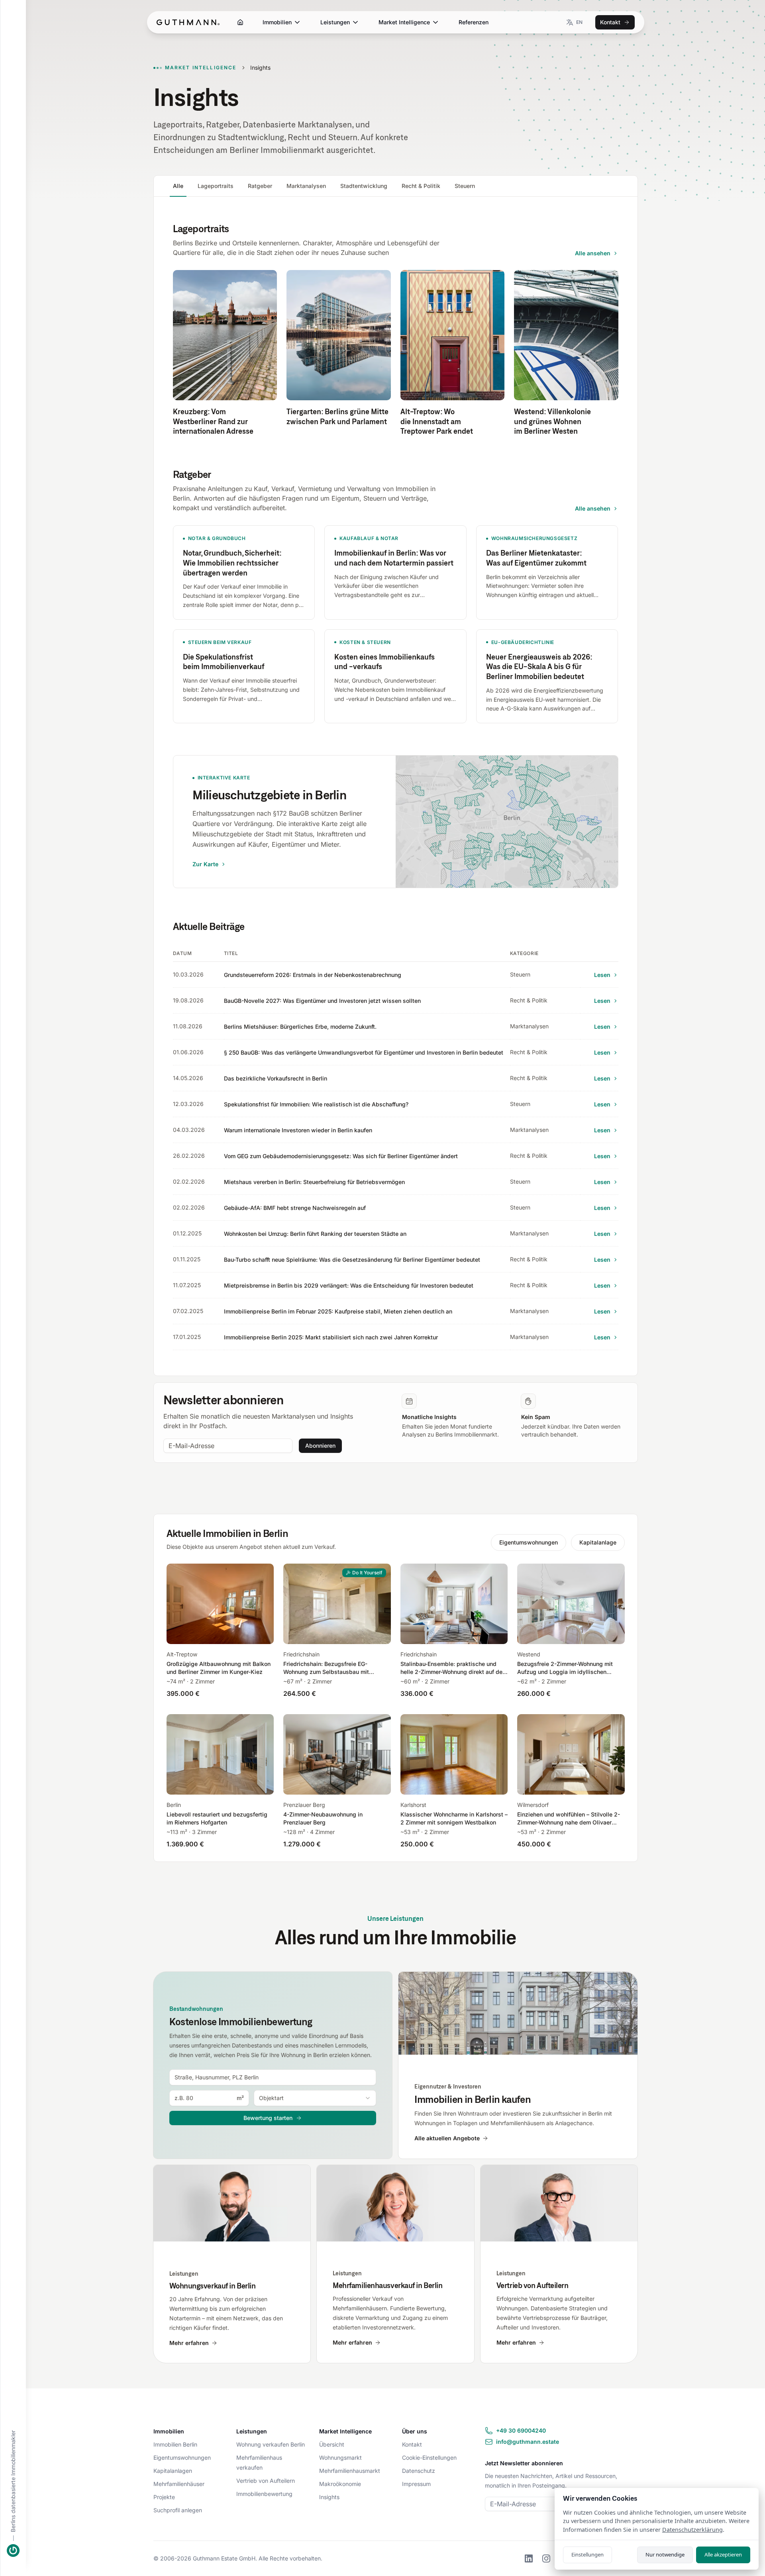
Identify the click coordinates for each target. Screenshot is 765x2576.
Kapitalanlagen (173, 2471)
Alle (178, 186)
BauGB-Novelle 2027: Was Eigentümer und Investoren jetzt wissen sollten (322, 1001)
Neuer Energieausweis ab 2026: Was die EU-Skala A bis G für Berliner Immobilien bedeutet (539, 667)
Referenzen (474, 22)
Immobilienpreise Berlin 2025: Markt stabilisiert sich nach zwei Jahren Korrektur (331, 1337)
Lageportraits (216, 186)
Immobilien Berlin (175, 2444)
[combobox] (273, 2077)
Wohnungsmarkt (340, 2458)
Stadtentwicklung (364, 186)
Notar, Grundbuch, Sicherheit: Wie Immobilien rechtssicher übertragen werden (232, 563)
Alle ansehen (593, 253)
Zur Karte (205, 864)
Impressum (416, 2484)
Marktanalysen (306, 186)
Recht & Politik (421, 186)
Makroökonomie (340, 2484)
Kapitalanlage (598, 1542)
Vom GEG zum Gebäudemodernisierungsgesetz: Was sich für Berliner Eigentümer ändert (341, 1156)
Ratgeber (260, 186)
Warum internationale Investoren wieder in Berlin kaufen (298, 1130)
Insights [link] (260, 68)
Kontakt (610, 22)
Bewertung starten (268, 2118)
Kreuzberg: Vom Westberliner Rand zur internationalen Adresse (213, 421)
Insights (329, 2497)
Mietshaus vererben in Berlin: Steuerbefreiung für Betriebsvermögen (314, 1182)
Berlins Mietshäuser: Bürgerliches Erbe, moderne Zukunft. (300, 1027)
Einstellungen (587, 2554)
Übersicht (332, 2444)
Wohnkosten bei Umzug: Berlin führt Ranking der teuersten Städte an (315, 1234)
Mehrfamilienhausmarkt (350, 2471)
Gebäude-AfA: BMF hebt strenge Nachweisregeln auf (295, 1208)
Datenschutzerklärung (692, 2530)
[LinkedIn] (529, 2558)
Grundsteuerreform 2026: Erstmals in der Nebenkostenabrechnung (313, 975)
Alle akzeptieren (723, 2554)
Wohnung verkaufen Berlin (271, 2444)
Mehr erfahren (189, 2343)
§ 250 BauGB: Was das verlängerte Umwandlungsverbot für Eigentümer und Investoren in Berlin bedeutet (364, 1052)
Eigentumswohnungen (529, 1542)
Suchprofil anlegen (178, 2510)
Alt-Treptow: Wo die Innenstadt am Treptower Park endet (437, 421)
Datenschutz (419, 2471)
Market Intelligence (404, 22)
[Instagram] (546, 2558)
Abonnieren (320, 1446)
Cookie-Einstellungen (429, 2458)
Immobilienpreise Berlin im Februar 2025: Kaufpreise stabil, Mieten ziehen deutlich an (338, 1311)
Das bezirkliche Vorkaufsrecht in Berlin (276, 1078)
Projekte (164, 2497)
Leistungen (335, 22)
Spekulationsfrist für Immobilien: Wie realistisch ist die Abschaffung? (316, 1104)
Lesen (602, 975)
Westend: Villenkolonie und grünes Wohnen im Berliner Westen (552, 421)
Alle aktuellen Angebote (447, 2138)
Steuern (465, 186)
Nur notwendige (665, 2554)
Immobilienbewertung (264, 2494)
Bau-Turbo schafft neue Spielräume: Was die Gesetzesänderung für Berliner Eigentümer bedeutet (352, 1260)
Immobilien (277, 22)
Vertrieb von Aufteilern (266, 2481)
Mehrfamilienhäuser (179, 2484)
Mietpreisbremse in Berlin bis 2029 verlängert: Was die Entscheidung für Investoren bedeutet (349, 1285)
